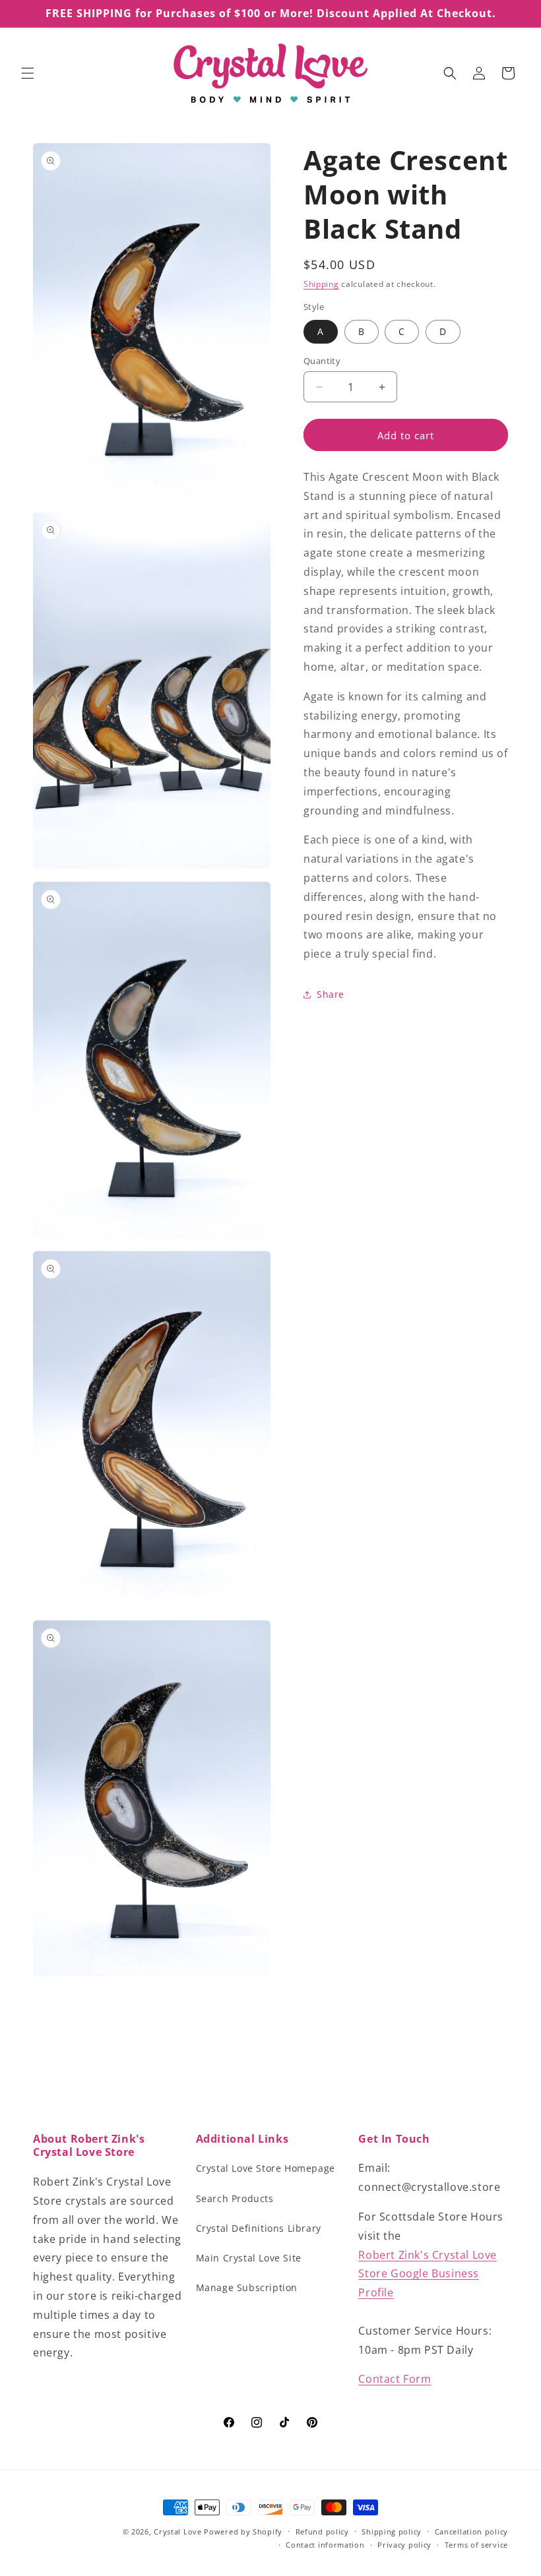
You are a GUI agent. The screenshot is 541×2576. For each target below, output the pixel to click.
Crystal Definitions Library (259, 2228)
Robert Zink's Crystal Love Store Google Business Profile (428, 2274)
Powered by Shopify (243, 2531)
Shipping (321, 284)
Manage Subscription (247, 2287)
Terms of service (476, 2545)
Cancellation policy (471, 2531)
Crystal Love (177, 2531)
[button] (28, 73)
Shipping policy (392, 2531)
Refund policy (322, 2531)
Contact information (325, 2545)
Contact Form (395, 2379)
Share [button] (331, 994)
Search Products (235, 2198)
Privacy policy (404, 2545)
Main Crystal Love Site (249, 2258)
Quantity (322, 361)
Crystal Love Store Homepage (266, 2168)
